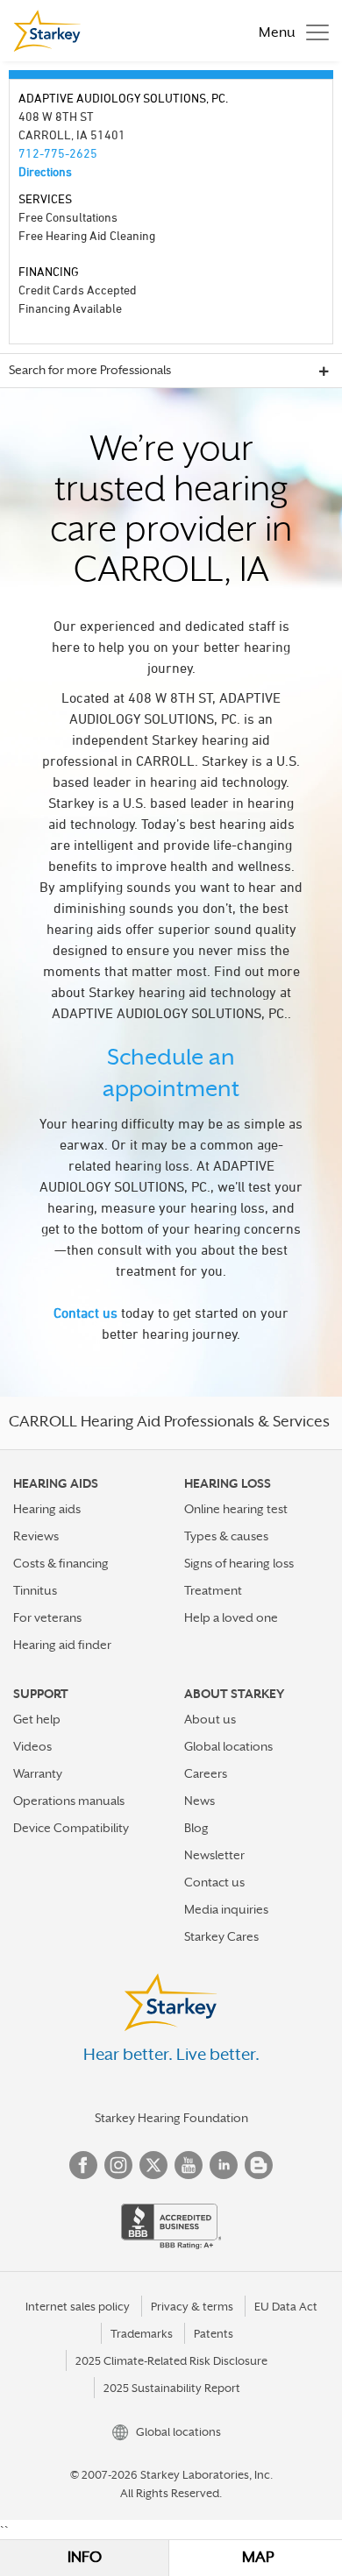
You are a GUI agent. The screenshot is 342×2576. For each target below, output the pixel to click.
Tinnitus (35, 1590)
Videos (32, 1746)
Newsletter (214, 1855)
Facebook (83, 2165)
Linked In (224, 2165)
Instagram (118, 2165)
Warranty (38, 1773)
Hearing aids (47, 1509)
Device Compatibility (71, 1828)
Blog (196, 1828)
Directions (45, 171)
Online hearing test (236, 1509)
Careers (206, 1773)
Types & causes (226, 1536)
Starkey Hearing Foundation (171, 2118)
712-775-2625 (58, 153)
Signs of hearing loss (239, 1563)
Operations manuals (69, 1801)
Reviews (36, 1536)
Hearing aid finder (62, 1645)
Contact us (85, 1313)
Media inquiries (226, 1909)
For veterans (47, 1617)
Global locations (228, 1746)
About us (210, 1719)
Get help (37, 1719)
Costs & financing (61, 1563)
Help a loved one (231, 1617)
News (199, 1801)
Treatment (213, 1590)
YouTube (189, 2165)
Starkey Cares (221, 1936)
